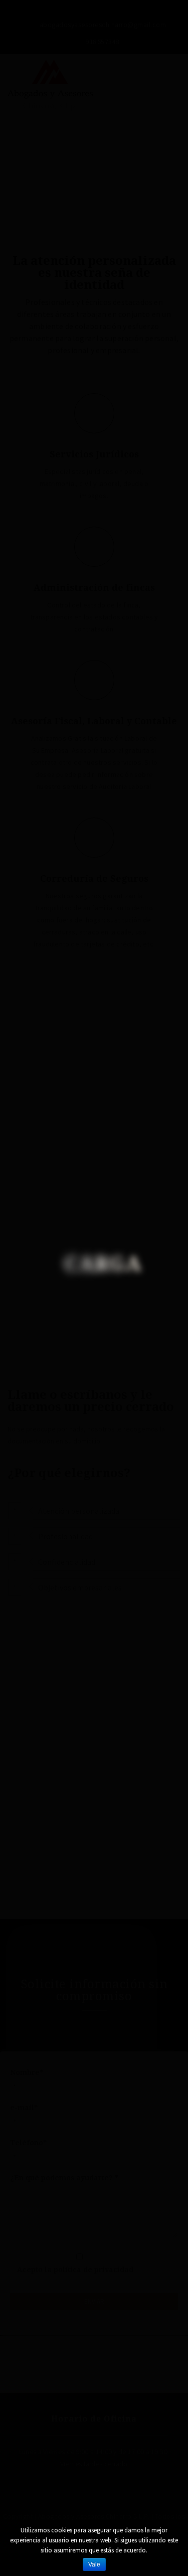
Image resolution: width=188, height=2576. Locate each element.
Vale (94, 2564)
